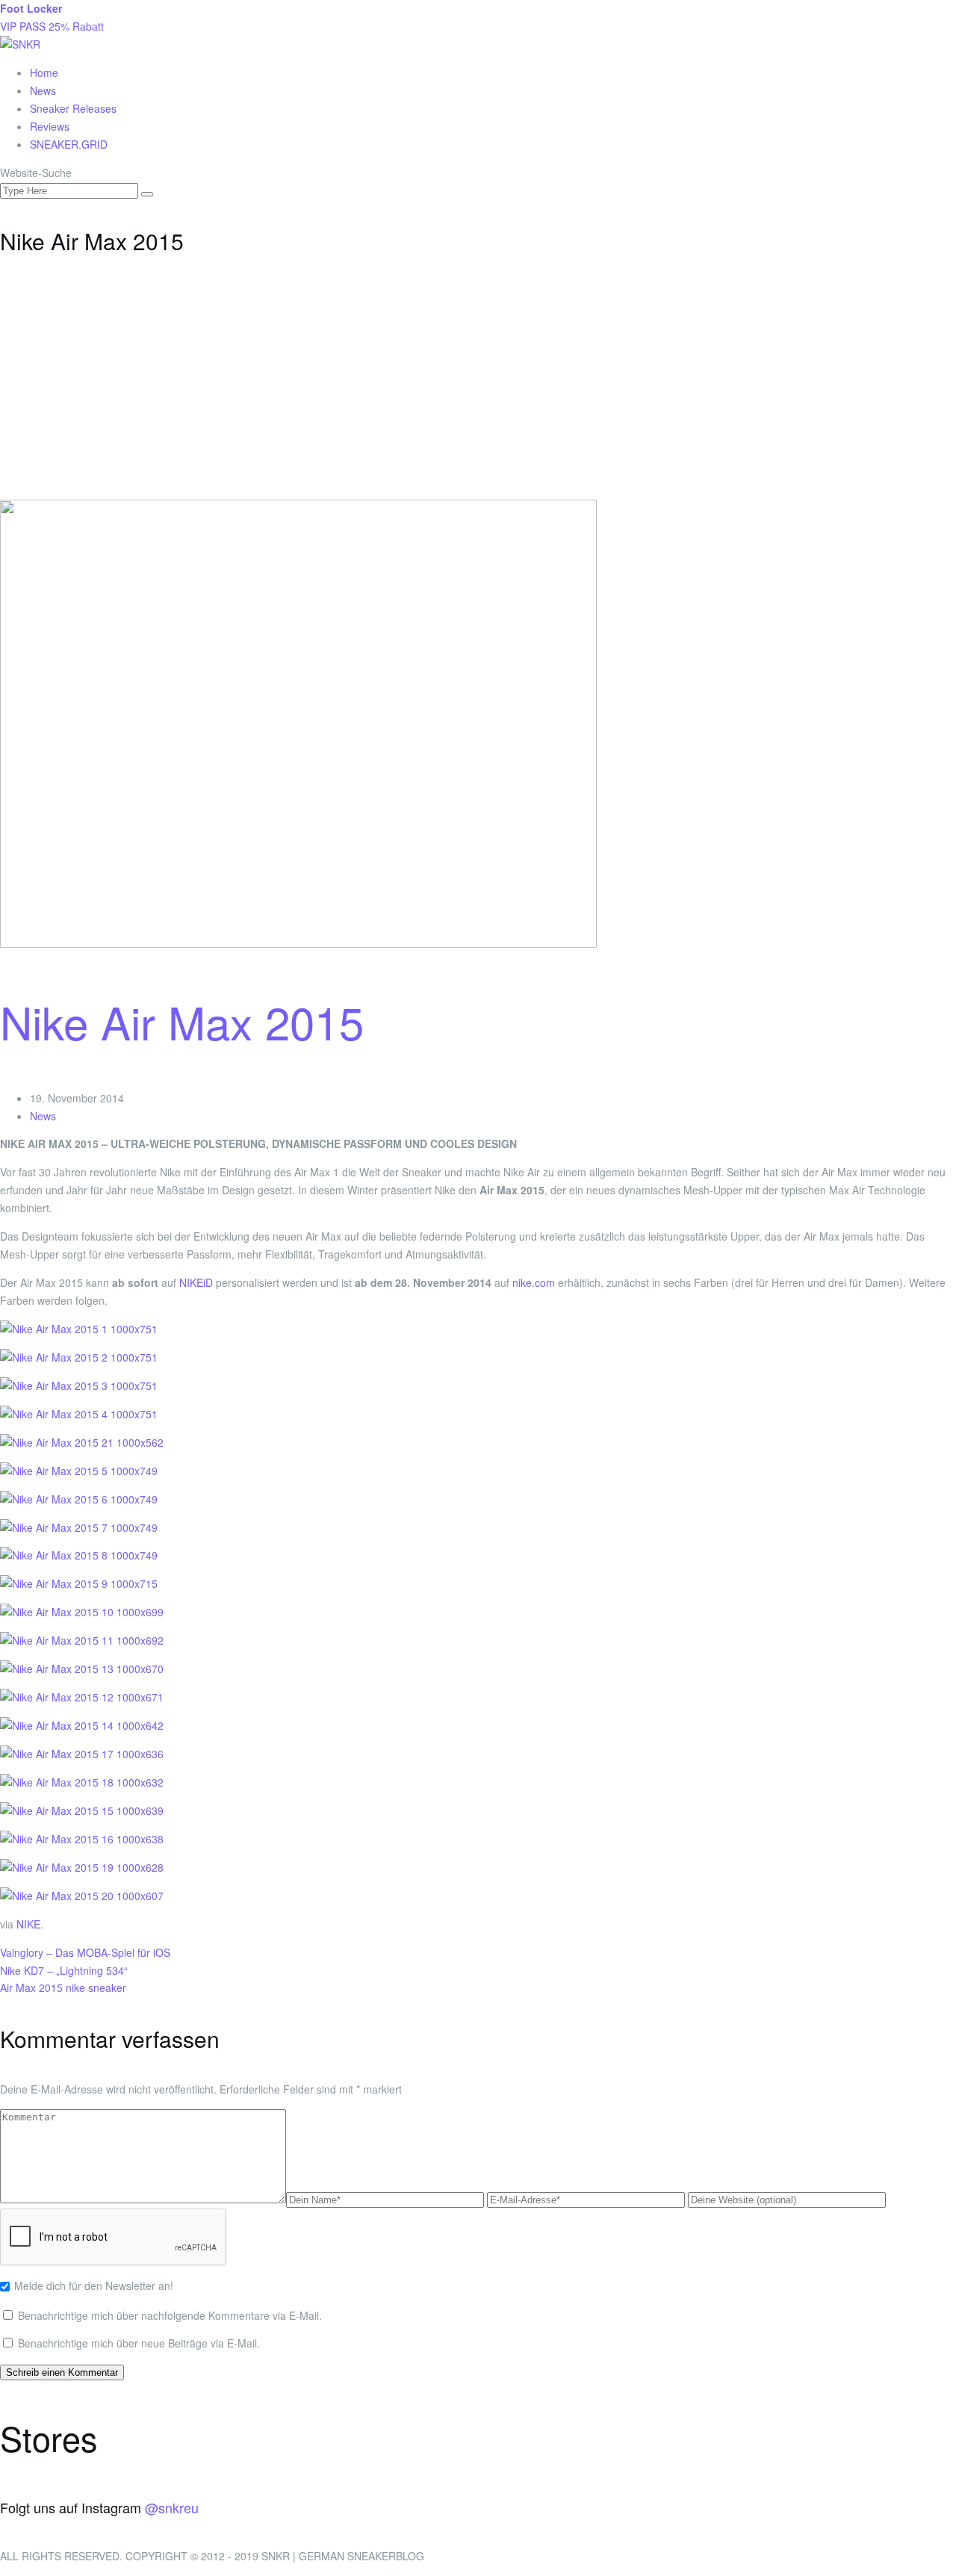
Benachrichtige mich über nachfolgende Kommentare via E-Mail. (170, 2315)
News (43, 90)
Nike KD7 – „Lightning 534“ (64, 1970)
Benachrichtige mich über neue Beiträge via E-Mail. (139, 2343)
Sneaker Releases (73, 108)
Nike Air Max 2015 (182, 1021)
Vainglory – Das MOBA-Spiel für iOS (85, 1952)
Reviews (50, 126)
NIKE (28, 1924)
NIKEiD (196, 1282)
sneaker (107, 1987)
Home (44, 72)
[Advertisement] (478, 388)
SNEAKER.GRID (69, 144)
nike (75, 1987)
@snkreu (172, 2507)
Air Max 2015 (31, 1987)
